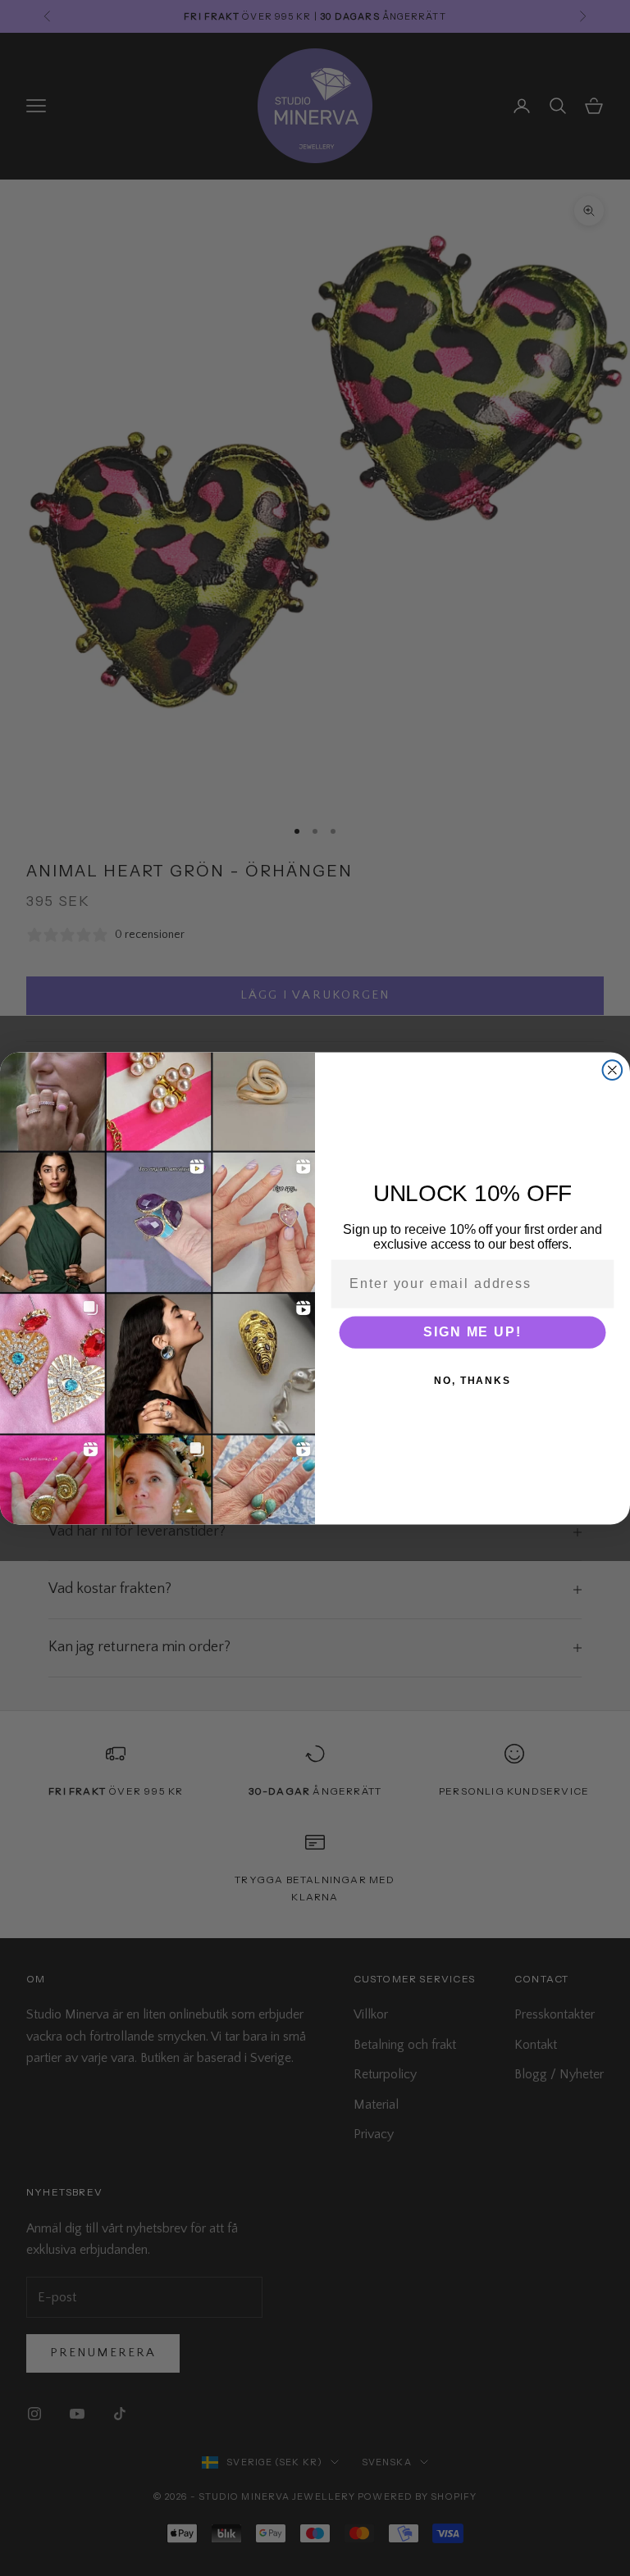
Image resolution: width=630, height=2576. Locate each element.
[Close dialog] (613, 1070)
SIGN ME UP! (472, 1331)
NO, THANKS (472, 1380)
